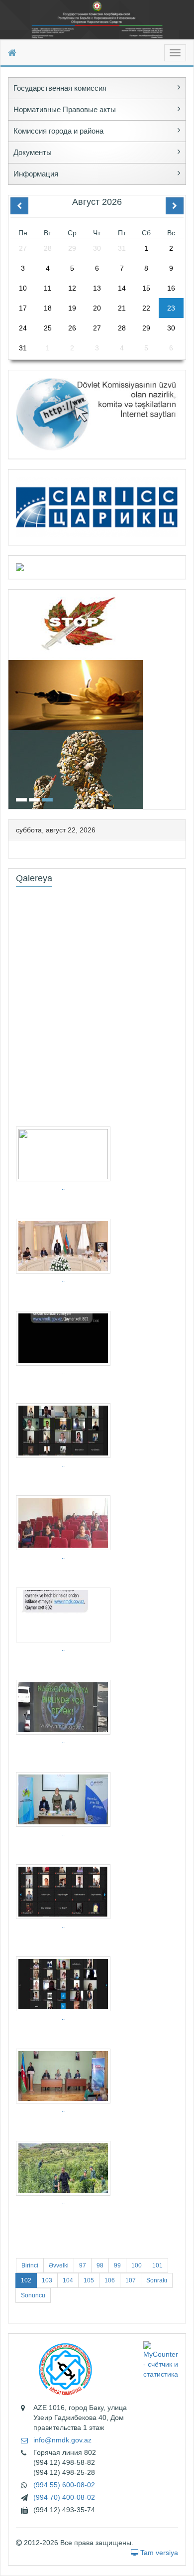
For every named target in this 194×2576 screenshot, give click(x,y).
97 (83, 2265)
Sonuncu (33, 2295)
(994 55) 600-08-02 (64, 2485)
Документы (33, 152)
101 (157, 2265)
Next (183, 698)
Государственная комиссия (60, 88)
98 (100, 2265)
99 (117, 2265)
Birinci (30, 2265)
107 (131, 2280)
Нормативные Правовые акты (65, 109)
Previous (11, 698)
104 (68, 2280)
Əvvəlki (59, 2265)
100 (137, 2265)
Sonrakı (157, 2280)
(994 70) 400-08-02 (64, 2497)
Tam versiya (158, 2553)
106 (110, 2280)
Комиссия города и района (58, 131)
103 (47, 2280)
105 (89, 2280)
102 (26, 2280)
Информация (36, 174)
